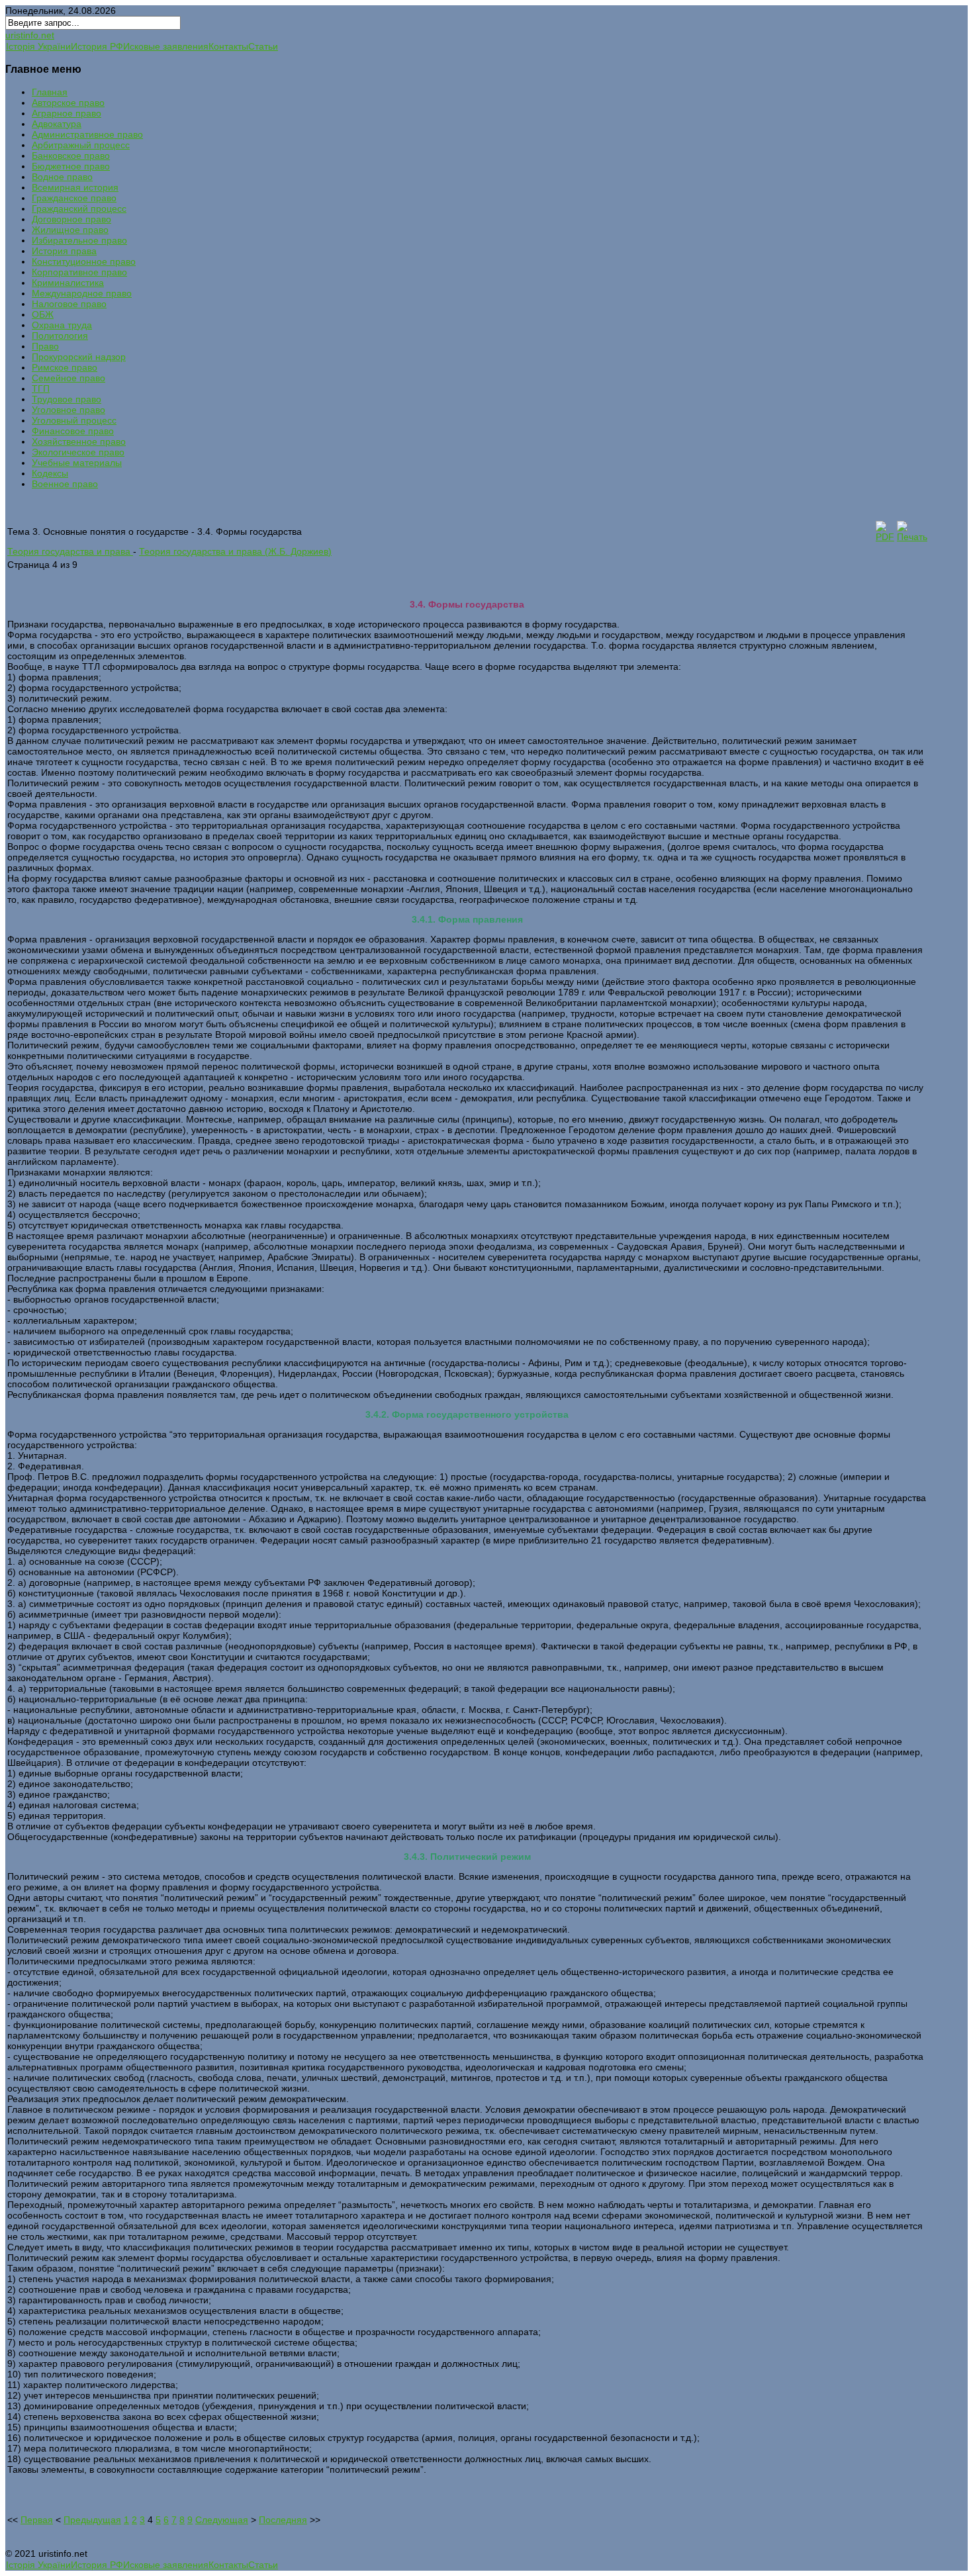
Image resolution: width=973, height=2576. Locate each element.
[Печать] (912, 537)
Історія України (38, 46)
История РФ (97, 46)
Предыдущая (92, 2520)
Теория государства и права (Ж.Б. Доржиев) (235, 551)
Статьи (263, 46)
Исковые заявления (166, 46)
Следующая (222, 2520)
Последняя (283, 2520)
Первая (37, 2520)
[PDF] (885, 537)
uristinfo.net (30, 35)
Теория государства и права (70, 551)
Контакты (228, 46)
